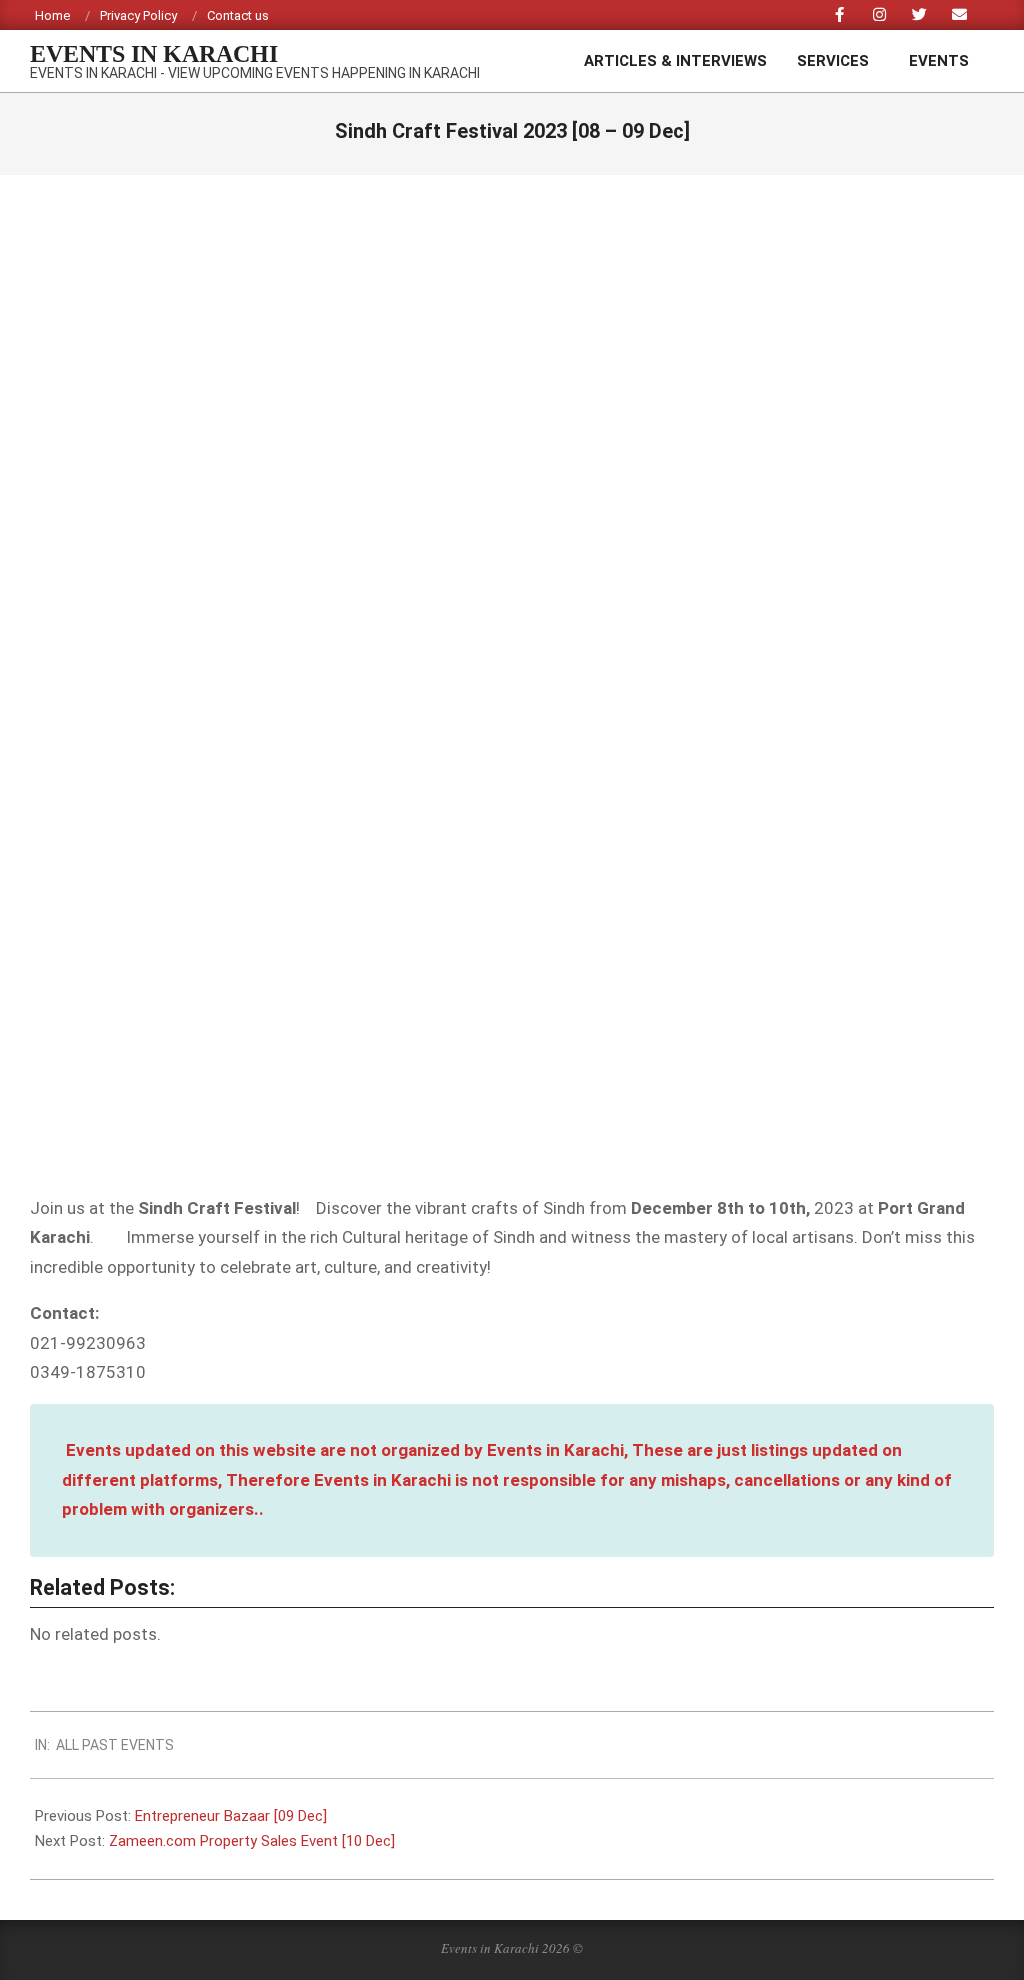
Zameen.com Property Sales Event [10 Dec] (252, 1841)
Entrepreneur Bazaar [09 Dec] (231, 1816)
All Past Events (115, 1745)
